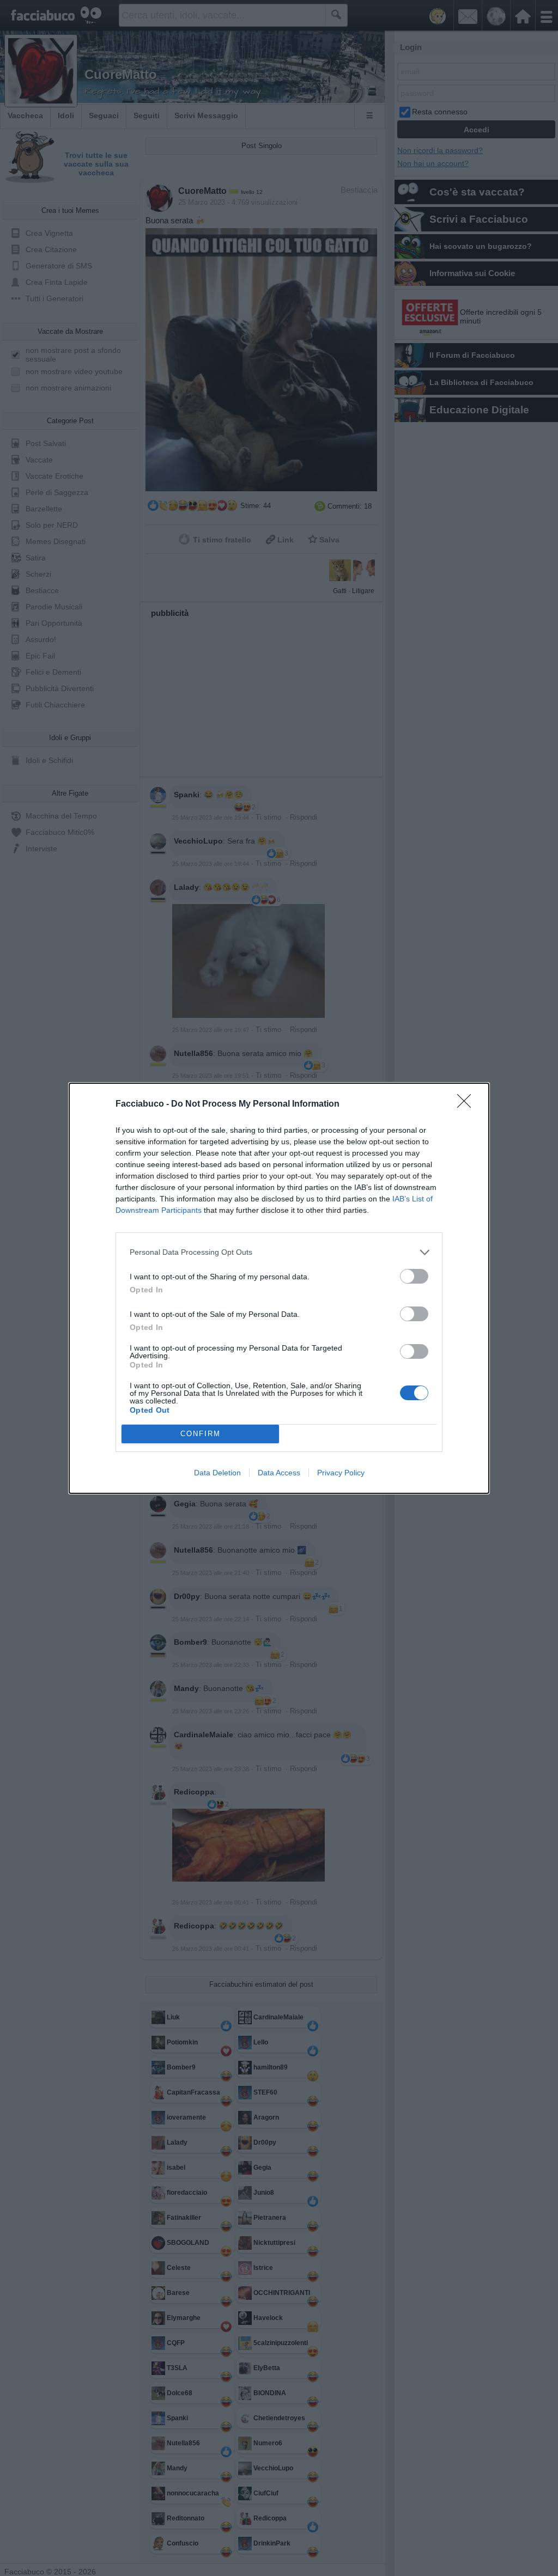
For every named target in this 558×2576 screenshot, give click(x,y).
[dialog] (279, 1288)
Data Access (279, 1473)
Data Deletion (217, 1473)
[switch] (414, 1276)
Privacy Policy (341, 1473)
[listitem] (279, 1252)
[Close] (468, 1104)
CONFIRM (201, 1434)
